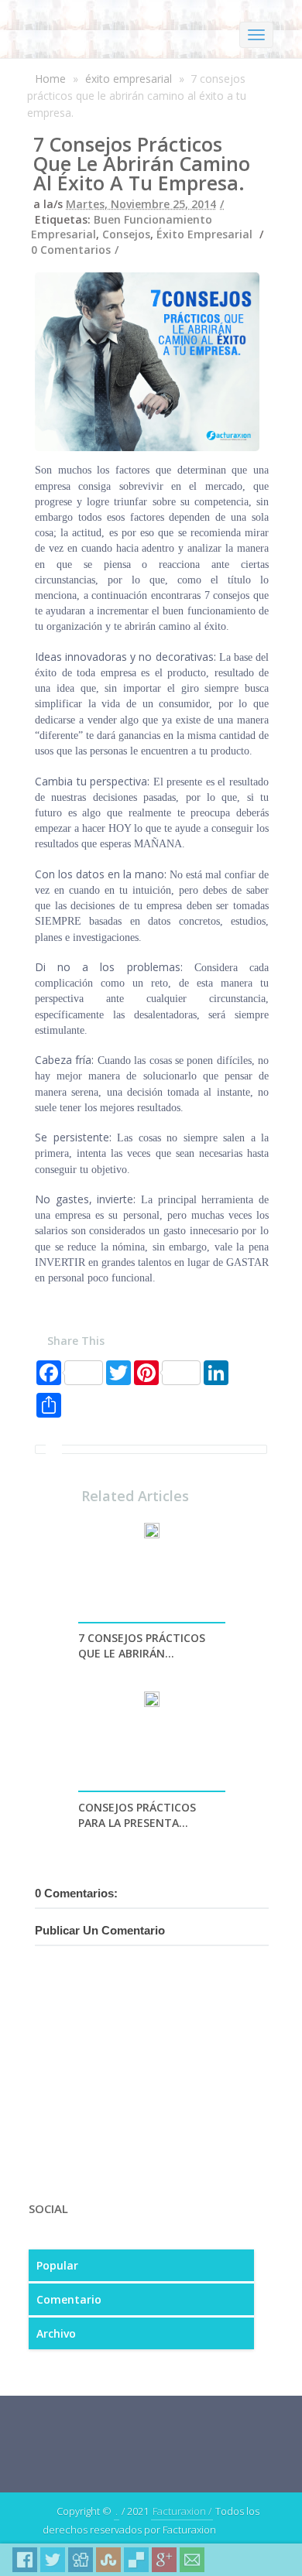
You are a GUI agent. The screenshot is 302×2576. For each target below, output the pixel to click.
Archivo (56, 2333)
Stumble (108, 2560)
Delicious (136, 2560)
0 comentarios (71, 250)
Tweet (53, 2560)
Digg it (81, 2560)
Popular (57, 2265)
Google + (164, 2560)
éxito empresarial (129, 79)
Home (50, 79)
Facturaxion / (182, 2511)
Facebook (25, 2560)
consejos (126, 234)
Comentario (69, 2299)
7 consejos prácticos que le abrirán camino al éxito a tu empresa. (142, 163)
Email (192, 2560)
